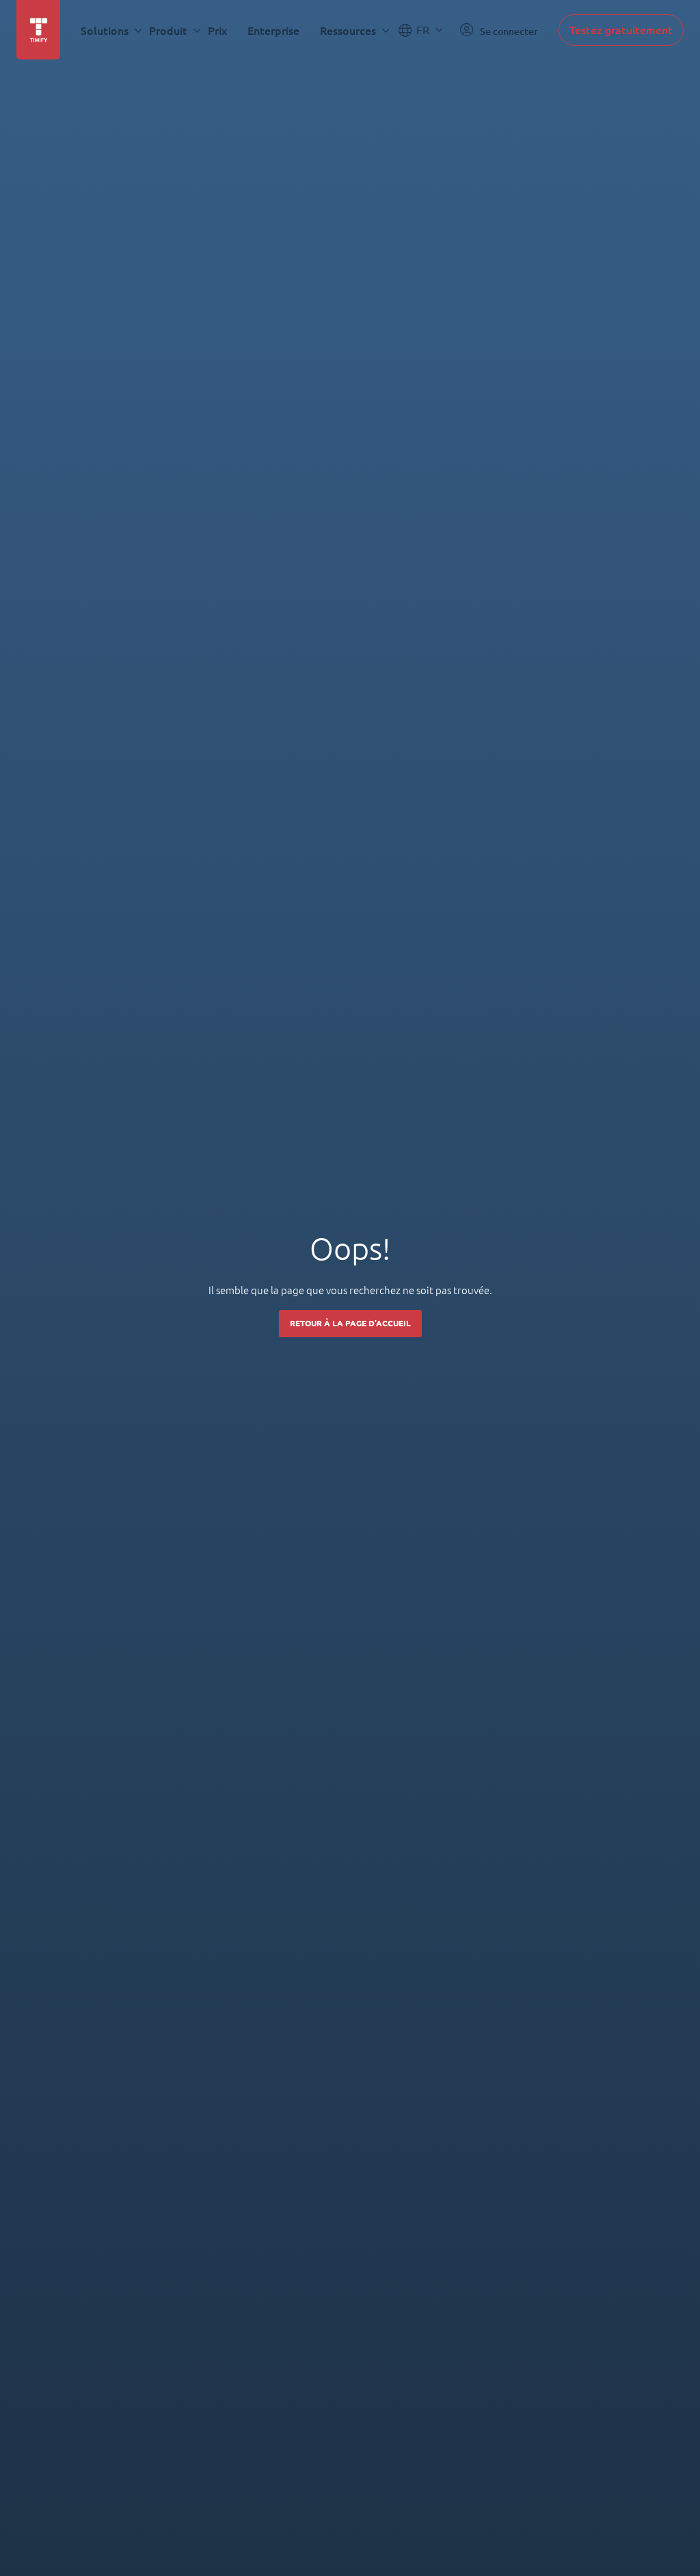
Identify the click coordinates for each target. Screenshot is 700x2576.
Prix (217, 30)
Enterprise (273, 30)
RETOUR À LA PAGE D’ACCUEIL (350, 1323)
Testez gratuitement (621, 30)
